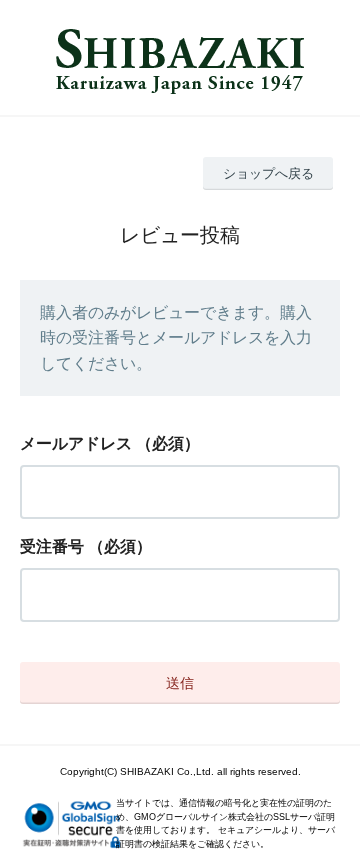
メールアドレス (76, 443)
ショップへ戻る (268, 173)
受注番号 (52, 546)
